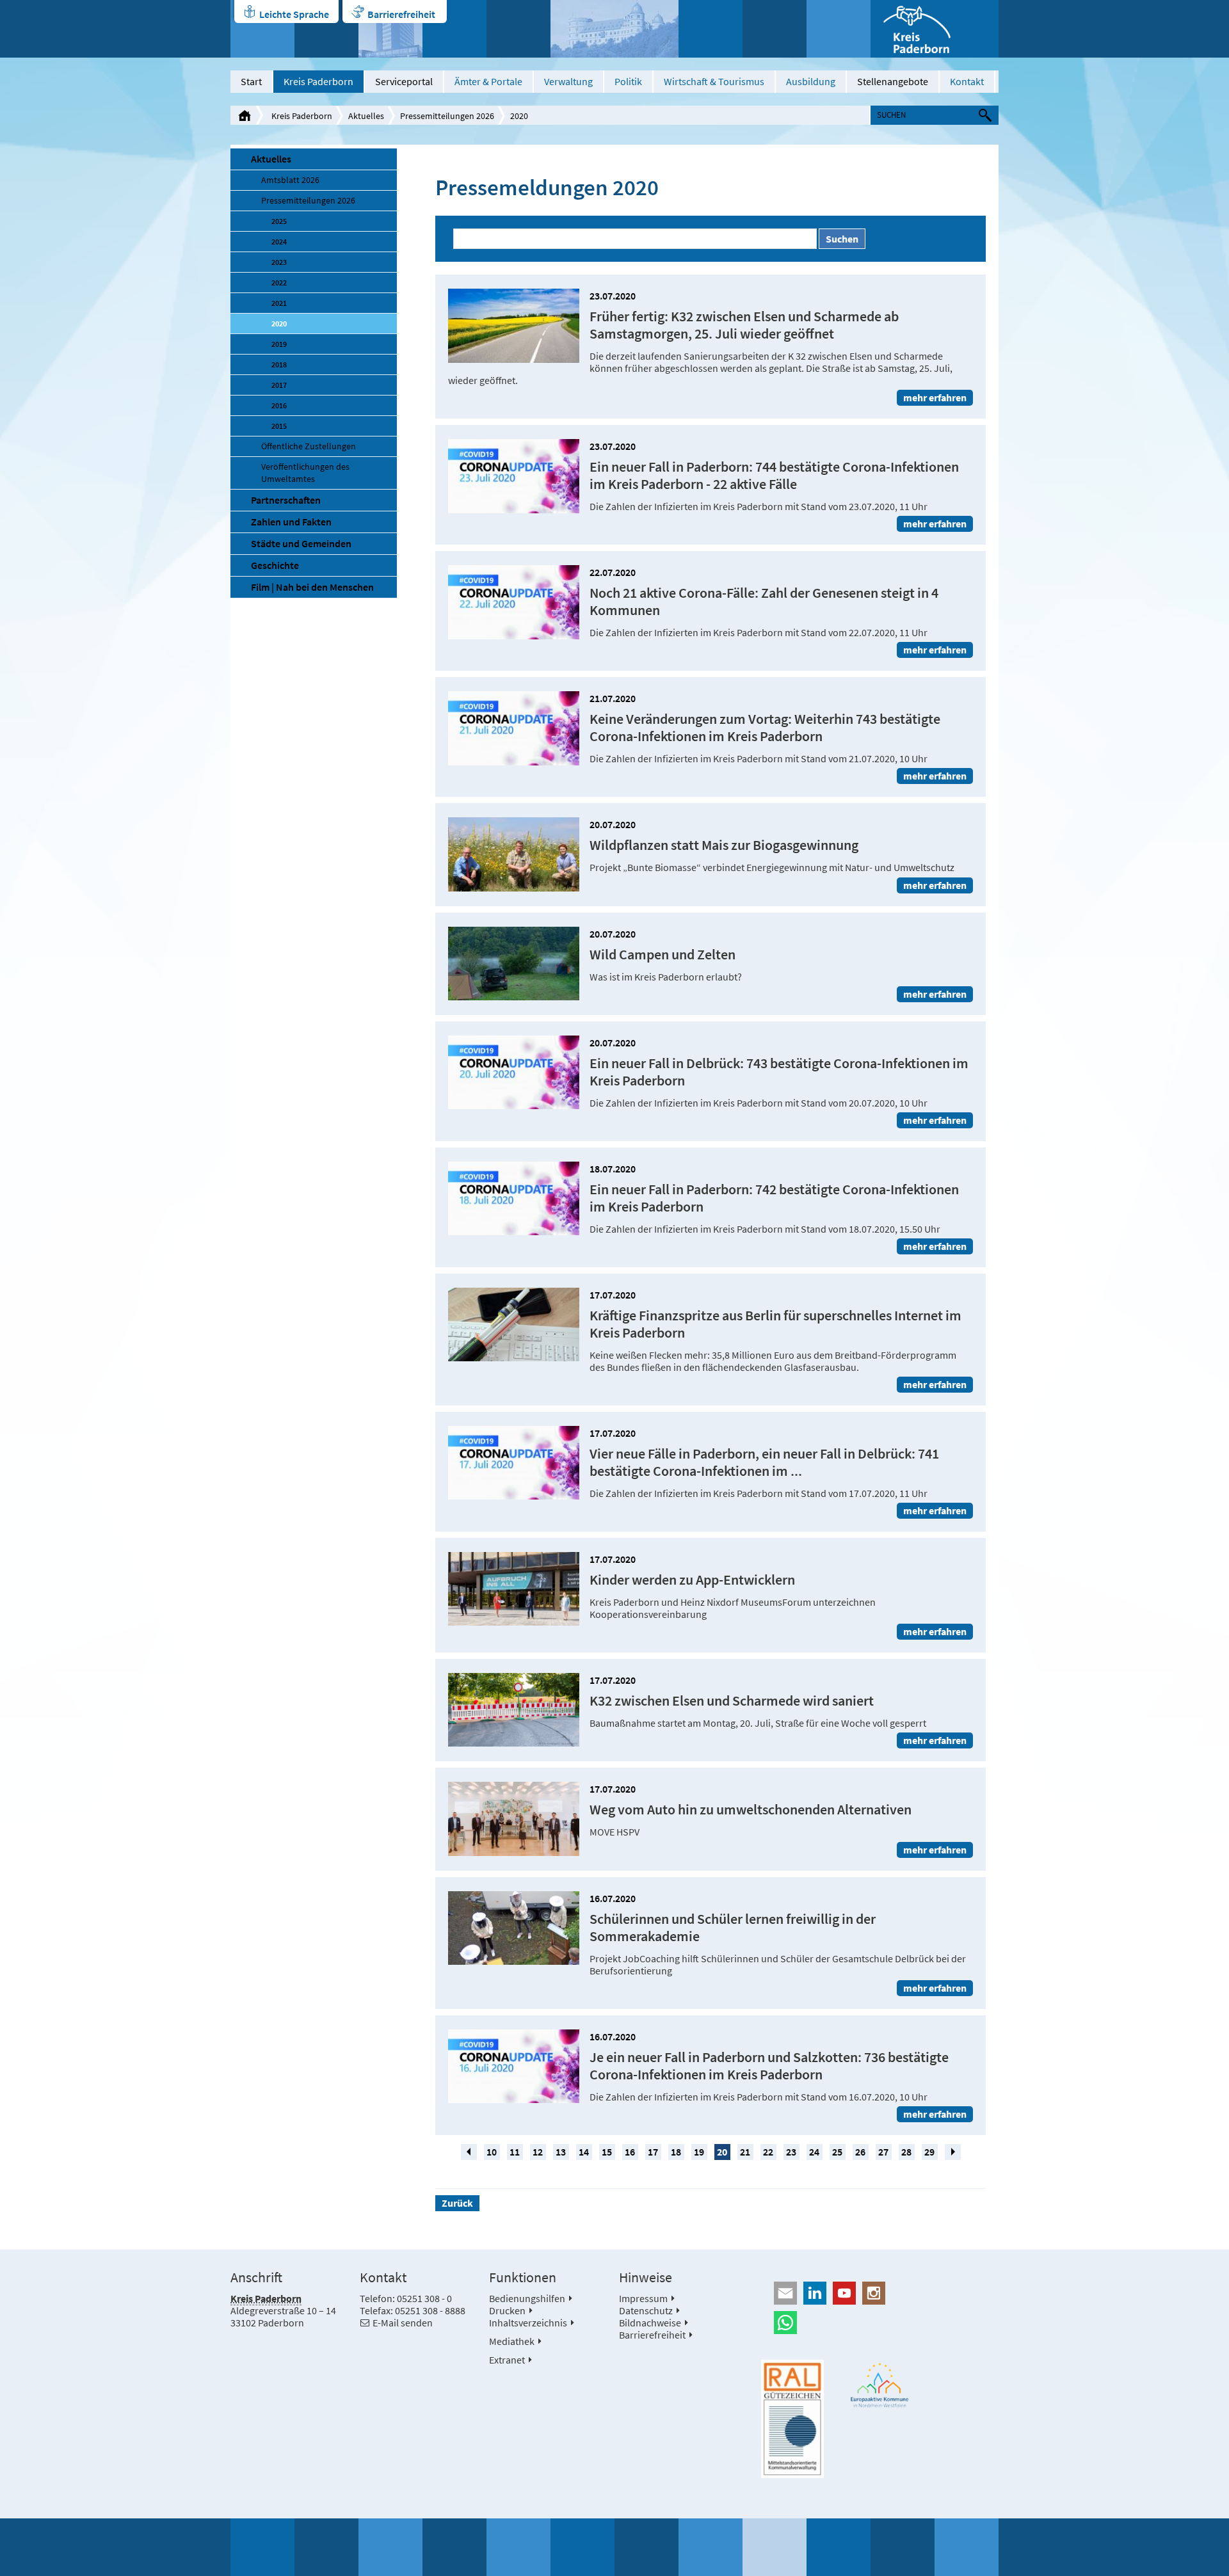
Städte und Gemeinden (301, 543)
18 (676, 2152)
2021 (279, 303)
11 (515, 2152)
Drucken (507, 2310)
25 (837, 2152)
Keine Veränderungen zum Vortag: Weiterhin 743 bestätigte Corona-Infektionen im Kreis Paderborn (765, 728)
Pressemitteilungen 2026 (447, 116)
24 (814, 2152)
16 (630, 2152)
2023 (279, 262)
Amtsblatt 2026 (290, 180)
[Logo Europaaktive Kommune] (880, 2385)
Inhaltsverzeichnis (528, 2323)
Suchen (842, 239)
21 (745, 2152)
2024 (279, 242)
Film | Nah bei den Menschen (312, 587)
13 (561, 2152)
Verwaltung (568, 81)
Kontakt (967, 81)
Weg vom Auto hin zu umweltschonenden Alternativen (751, 1810)
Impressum (643, 2298)
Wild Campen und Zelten (663, 955)
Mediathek (512, 2341)
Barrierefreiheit (401, 14)
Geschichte (275, 565)
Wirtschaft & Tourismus (714, 81)
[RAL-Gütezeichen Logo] (792, 2419)
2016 (279, 405)
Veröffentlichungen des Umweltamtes (305, 473)
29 (929, 2152)
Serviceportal (404, 81)
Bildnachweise (650, 2323)
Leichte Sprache (294, 14)
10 (492, 2152)
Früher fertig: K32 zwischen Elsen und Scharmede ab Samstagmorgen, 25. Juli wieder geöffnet (744, 325)
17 (653, 2152)
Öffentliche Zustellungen (309, 446)
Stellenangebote (893, 81)
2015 (279, 426)
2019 (279, 344)
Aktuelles (366, 116)
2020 (519, 116)
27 (883, 2152)
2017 (279, 385)
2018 (279, 364)
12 (538, 2152)
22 (768, 2152)
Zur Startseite (245, 115)
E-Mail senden (403, 2323)
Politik (628, 81)
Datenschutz (646, 2310)
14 (584, 2152)
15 (607, 2152)
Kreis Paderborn (318, 81)
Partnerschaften (286, 500)
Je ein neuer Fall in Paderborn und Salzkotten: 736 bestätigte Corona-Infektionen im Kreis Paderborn (769, 2066)
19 (699, 2152)
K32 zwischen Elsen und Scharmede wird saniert (732, 1701)
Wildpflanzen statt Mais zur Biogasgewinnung (724, 845)
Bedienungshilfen (527, 2298)
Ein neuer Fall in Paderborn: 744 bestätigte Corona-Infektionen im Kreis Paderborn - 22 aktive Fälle (774, 476)
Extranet (507, 2360)
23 (791, 2152)
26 (860, 2152)
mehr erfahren (935, 397)
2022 (279, 283)
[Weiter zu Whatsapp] (880, 2323)
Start (251, 81)
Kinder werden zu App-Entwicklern (692, 1580)
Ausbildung (811, 81)
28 (906, 2152)
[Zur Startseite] (935, 29)
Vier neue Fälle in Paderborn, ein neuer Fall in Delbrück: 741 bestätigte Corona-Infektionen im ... (764, 1462)
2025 (279, 221)
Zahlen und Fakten (291, 522)
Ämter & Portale (488, 81)
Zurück (457, 2203)
